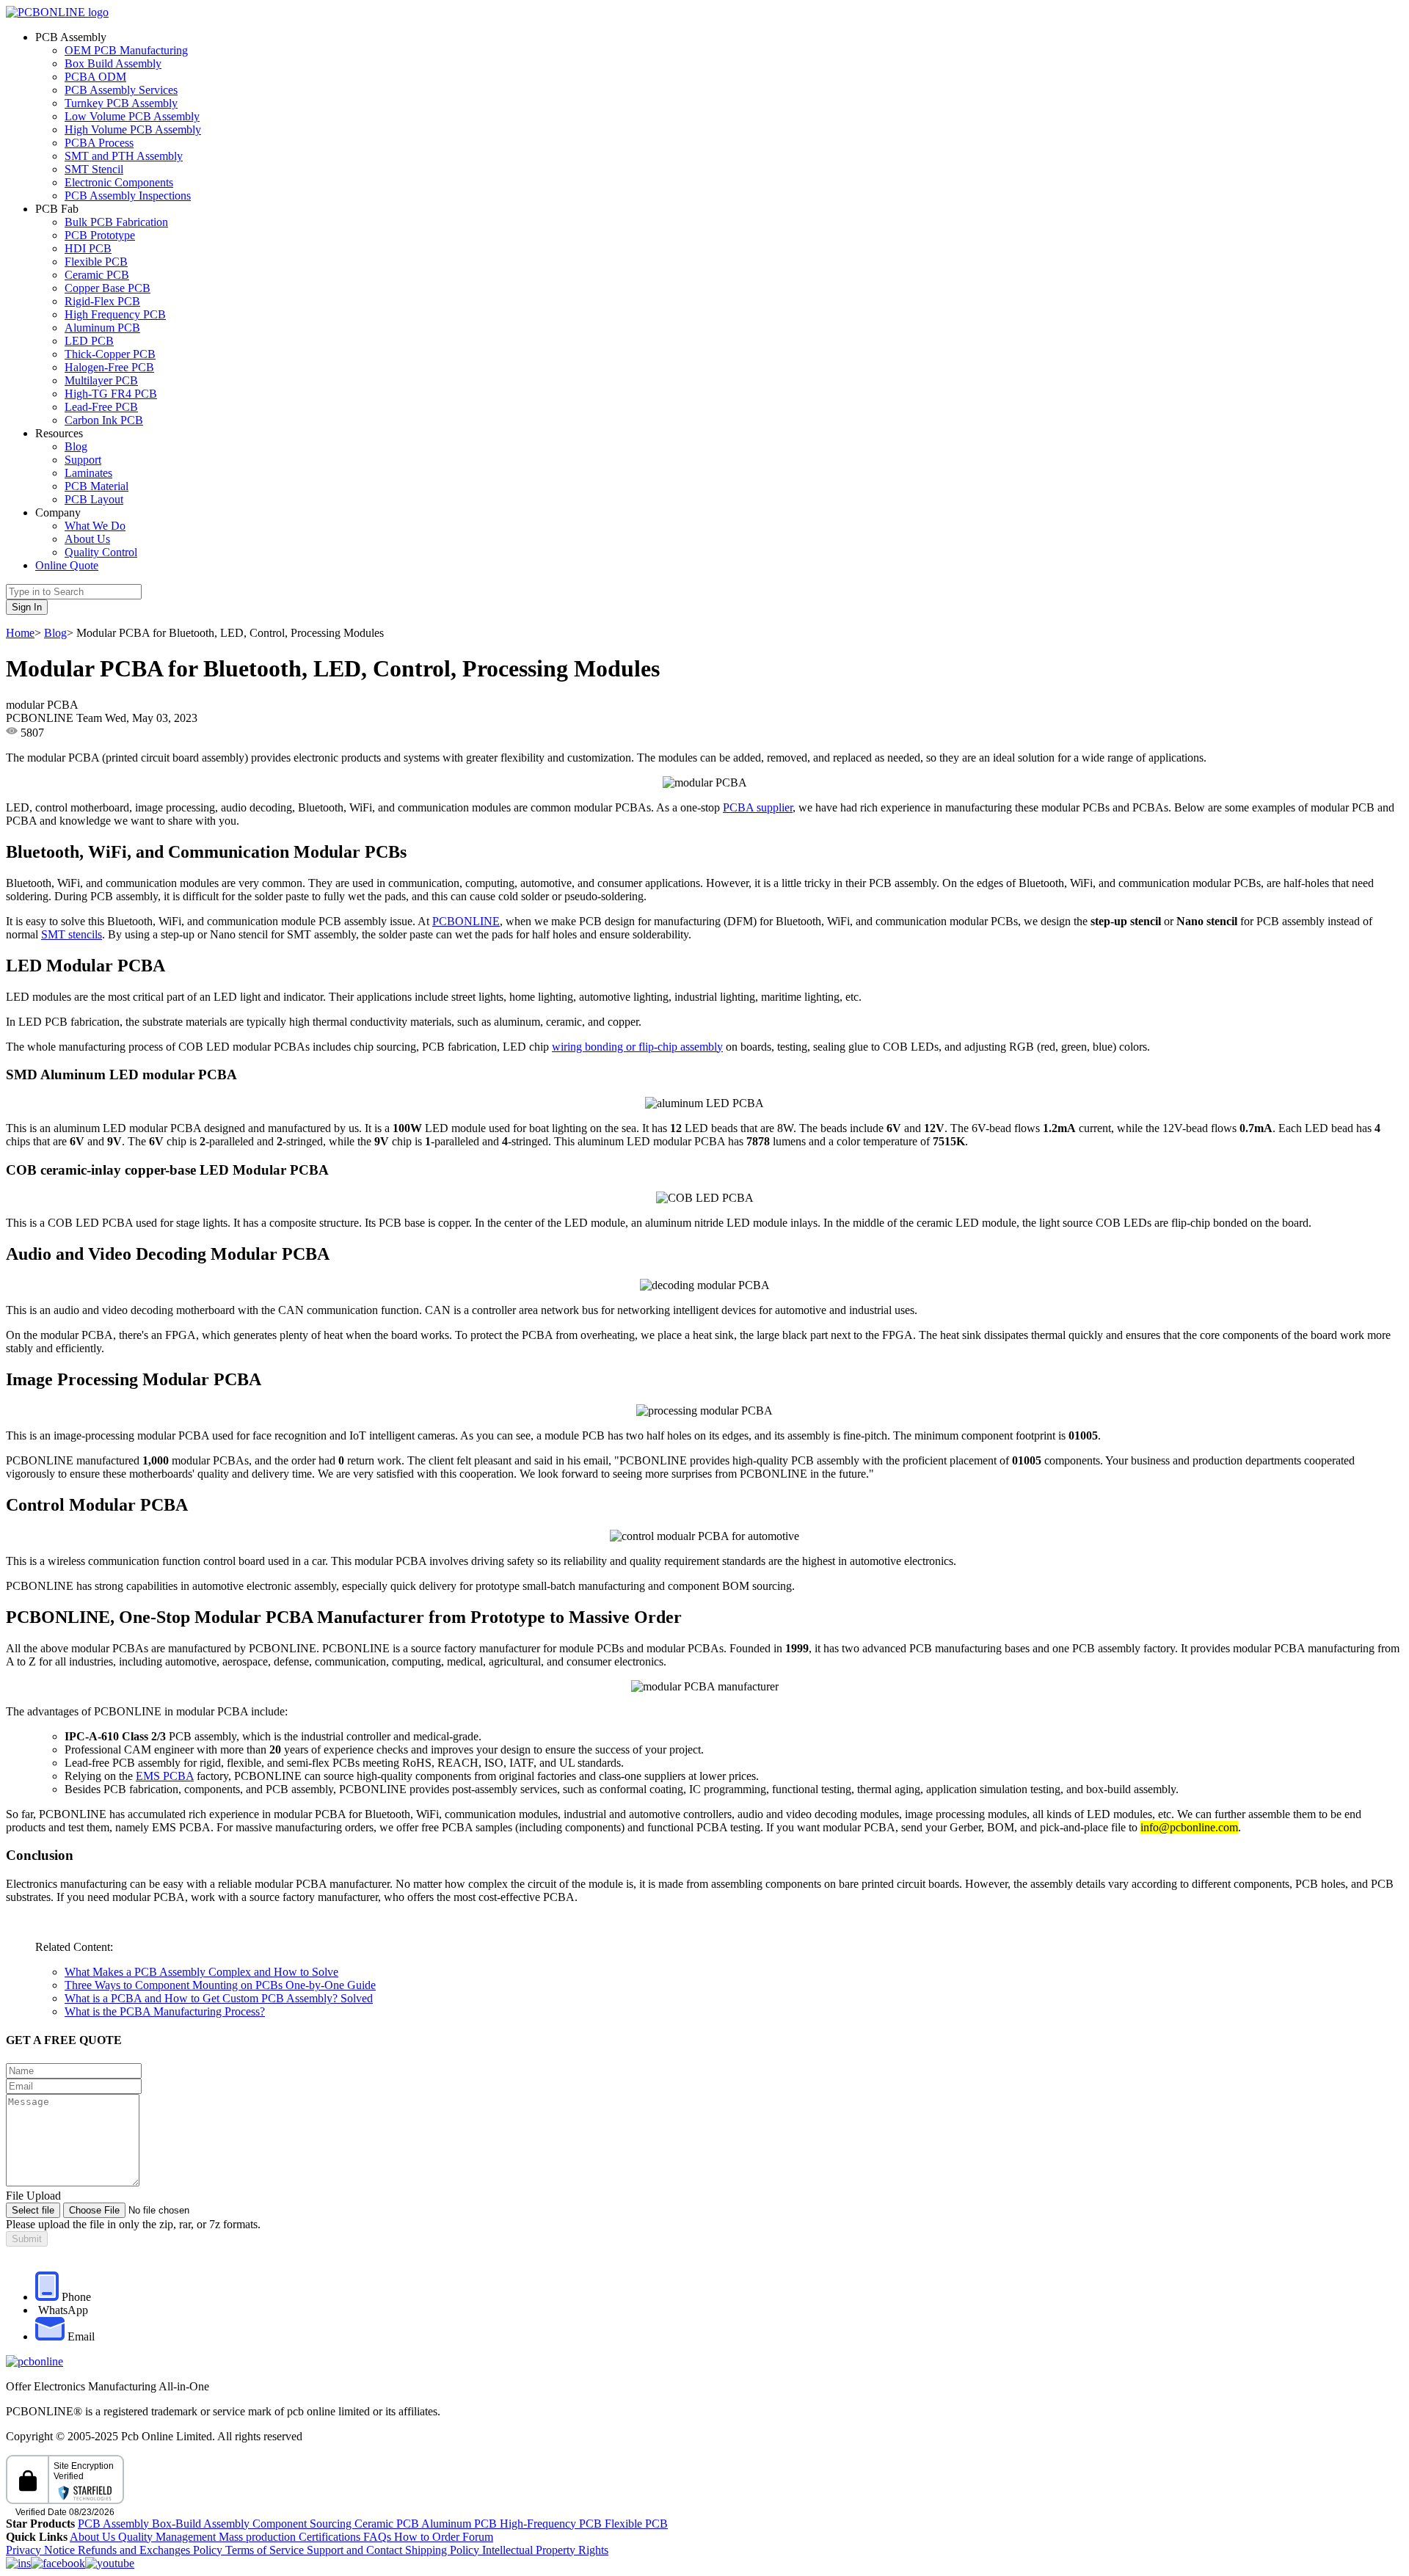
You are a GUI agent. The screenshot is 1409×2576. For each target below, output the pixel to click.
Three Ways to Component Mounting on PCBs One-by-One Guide (220, 1985)
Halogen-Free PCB (109, 367)
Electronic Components (119, 182)
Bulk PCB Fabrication (116, 222)
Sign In (27, 607)
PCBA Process (99, 143)
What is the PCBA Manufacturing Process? (165, 2011)
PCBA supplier (758, 807)
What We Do (95, 526)
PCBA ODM (95, 77)
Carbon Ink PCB (104, 420)
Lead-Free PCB (101, 407)
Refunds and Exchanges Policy (152, 2550)
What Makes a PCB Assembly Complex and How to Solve (201, 1972)
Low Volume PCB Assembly (132, 116)
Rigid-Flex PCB (102, 301)
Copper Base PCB (108, 288)
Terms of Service (266, 2550)
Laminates (88, 473)
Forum (478, 2537)
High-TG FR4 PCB (111, 394)
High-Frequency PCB (552, 2524)
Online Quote (67, 565)
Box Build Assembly (113, 63)
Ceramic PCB (97, 275)
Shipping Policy (444, 2550)
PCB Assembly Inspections (128, 196)
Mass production (257, 2537)
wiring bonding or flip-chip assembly (637, 1047)
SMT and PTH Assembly (124, 156)
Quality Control (101, 552)
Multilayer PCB (101, 380)
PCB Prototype (100, 235)
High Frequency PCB (115, 314)
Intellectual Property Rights (545, 2550)
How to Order (428, 2537)
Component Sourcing (303, 2524)
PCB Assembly (115, 2524)
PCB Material (97, 486)
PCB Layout (94, 499)
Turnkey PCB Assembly (121, 103)
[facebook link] (58, 2563)
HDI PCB (88, 248)
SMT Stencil (94, 169)
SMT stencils (72, 934)
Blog (76, 446)
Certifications (330, 2537)
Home (20, 633)
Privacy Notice (42, 2550)
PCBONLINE (466, 921)
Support (83, 460)
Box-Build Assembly (202, 2524)
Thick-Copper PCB (110, 354)
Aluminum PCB (102, 328)
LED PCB (89, 341)
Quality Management (168, 2537)
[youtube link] (110, 2563)
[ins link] (18, 2563)
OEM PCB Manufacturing (126, 50)
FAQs (379, 2537)
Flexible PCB (96, 262)
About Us (87, 539)
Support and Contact (356, 2550)
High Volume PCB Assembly (133, 129)
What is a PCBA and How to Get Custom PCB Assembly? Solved (219, 1998)
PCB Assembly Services (121, 90)
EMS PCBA (165, 1776)
